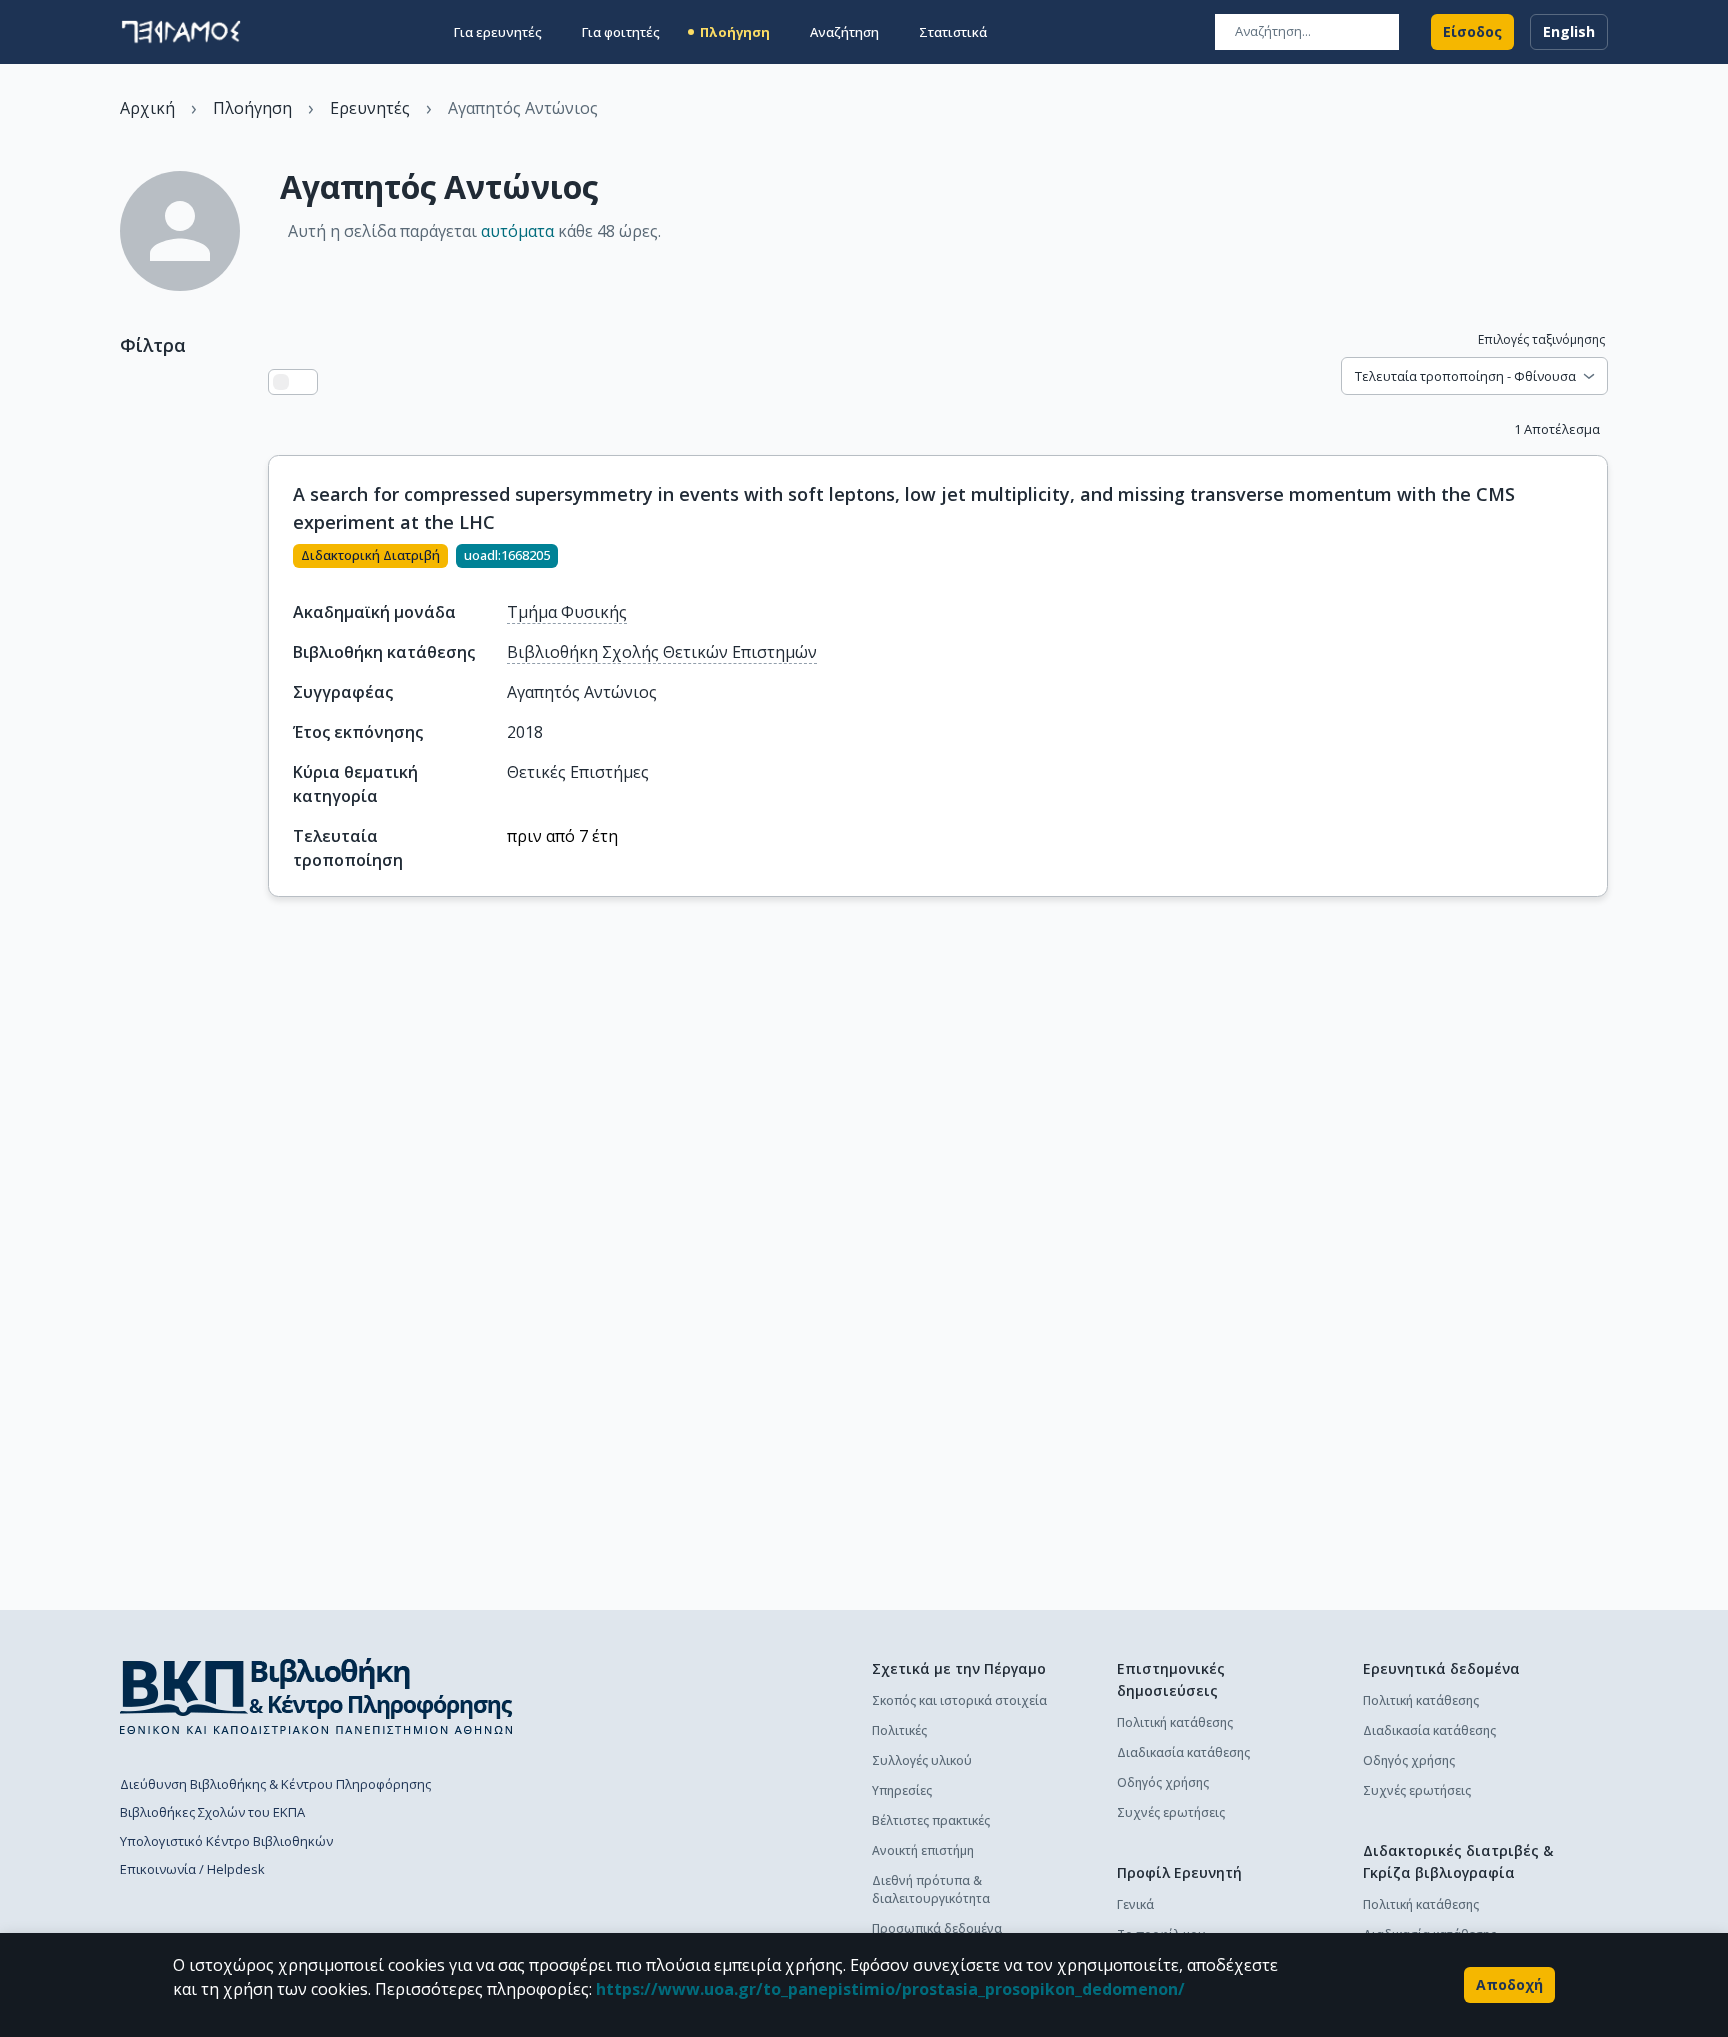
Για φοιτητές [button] (621, 32)
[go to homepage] (181, 32)
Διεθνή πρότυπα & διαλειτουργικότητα (931, 1889)
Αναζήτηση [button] (844, 32)
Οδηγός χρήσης (1163, 1782)
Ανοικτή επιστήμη (923, 1850)
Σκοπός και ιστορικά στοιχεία (959, 1700)
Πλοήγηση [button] (735, 32)
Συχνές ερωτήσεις (1171, 1812)
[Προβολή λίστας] (281, 382)
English (1569, 31)
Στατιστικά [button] (953, 32)
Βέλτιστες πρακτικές (931, 1820)
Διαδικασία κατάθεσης (1183, 1752)
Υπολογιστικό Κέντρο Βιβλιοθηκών (226, 1841)
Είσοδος (1472, 31)
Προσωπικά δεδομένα (937, 1928)
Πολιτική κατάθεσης (1175, 1722)
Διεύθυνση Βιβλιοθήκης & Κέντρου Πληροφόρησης (275, 1784)
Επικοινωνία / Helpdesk (192, 1869)
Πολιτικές (899, 1730)
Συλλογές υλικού (922, 1760)
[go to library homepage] (316, 1696)
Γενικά (1135, 1904)
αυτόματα (517, 231)
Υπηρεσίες (902, 1790)
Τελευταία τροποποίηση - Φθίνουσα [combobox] (1465, 376)
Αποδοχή (1509, 1984)
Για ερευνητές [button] (498, 32)
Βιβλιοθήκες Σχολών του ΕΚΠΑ (212, 1812)
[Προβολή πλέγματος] (305, 382)
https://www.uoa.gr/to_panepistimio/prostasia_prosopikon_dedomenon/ (890, 1989)
